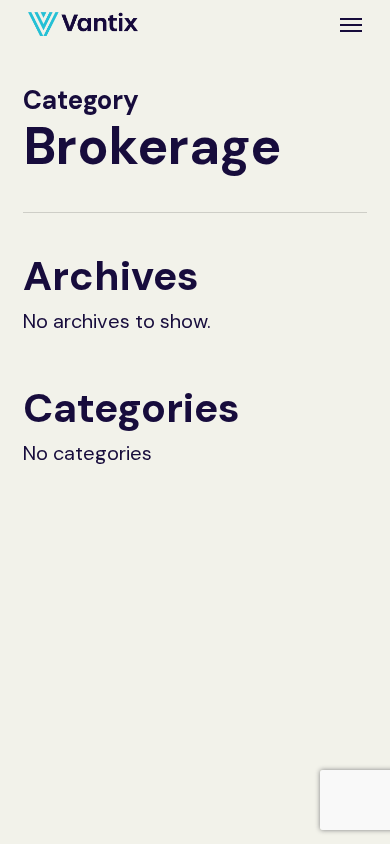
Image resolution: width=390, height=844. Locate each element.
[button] (351, 24)
